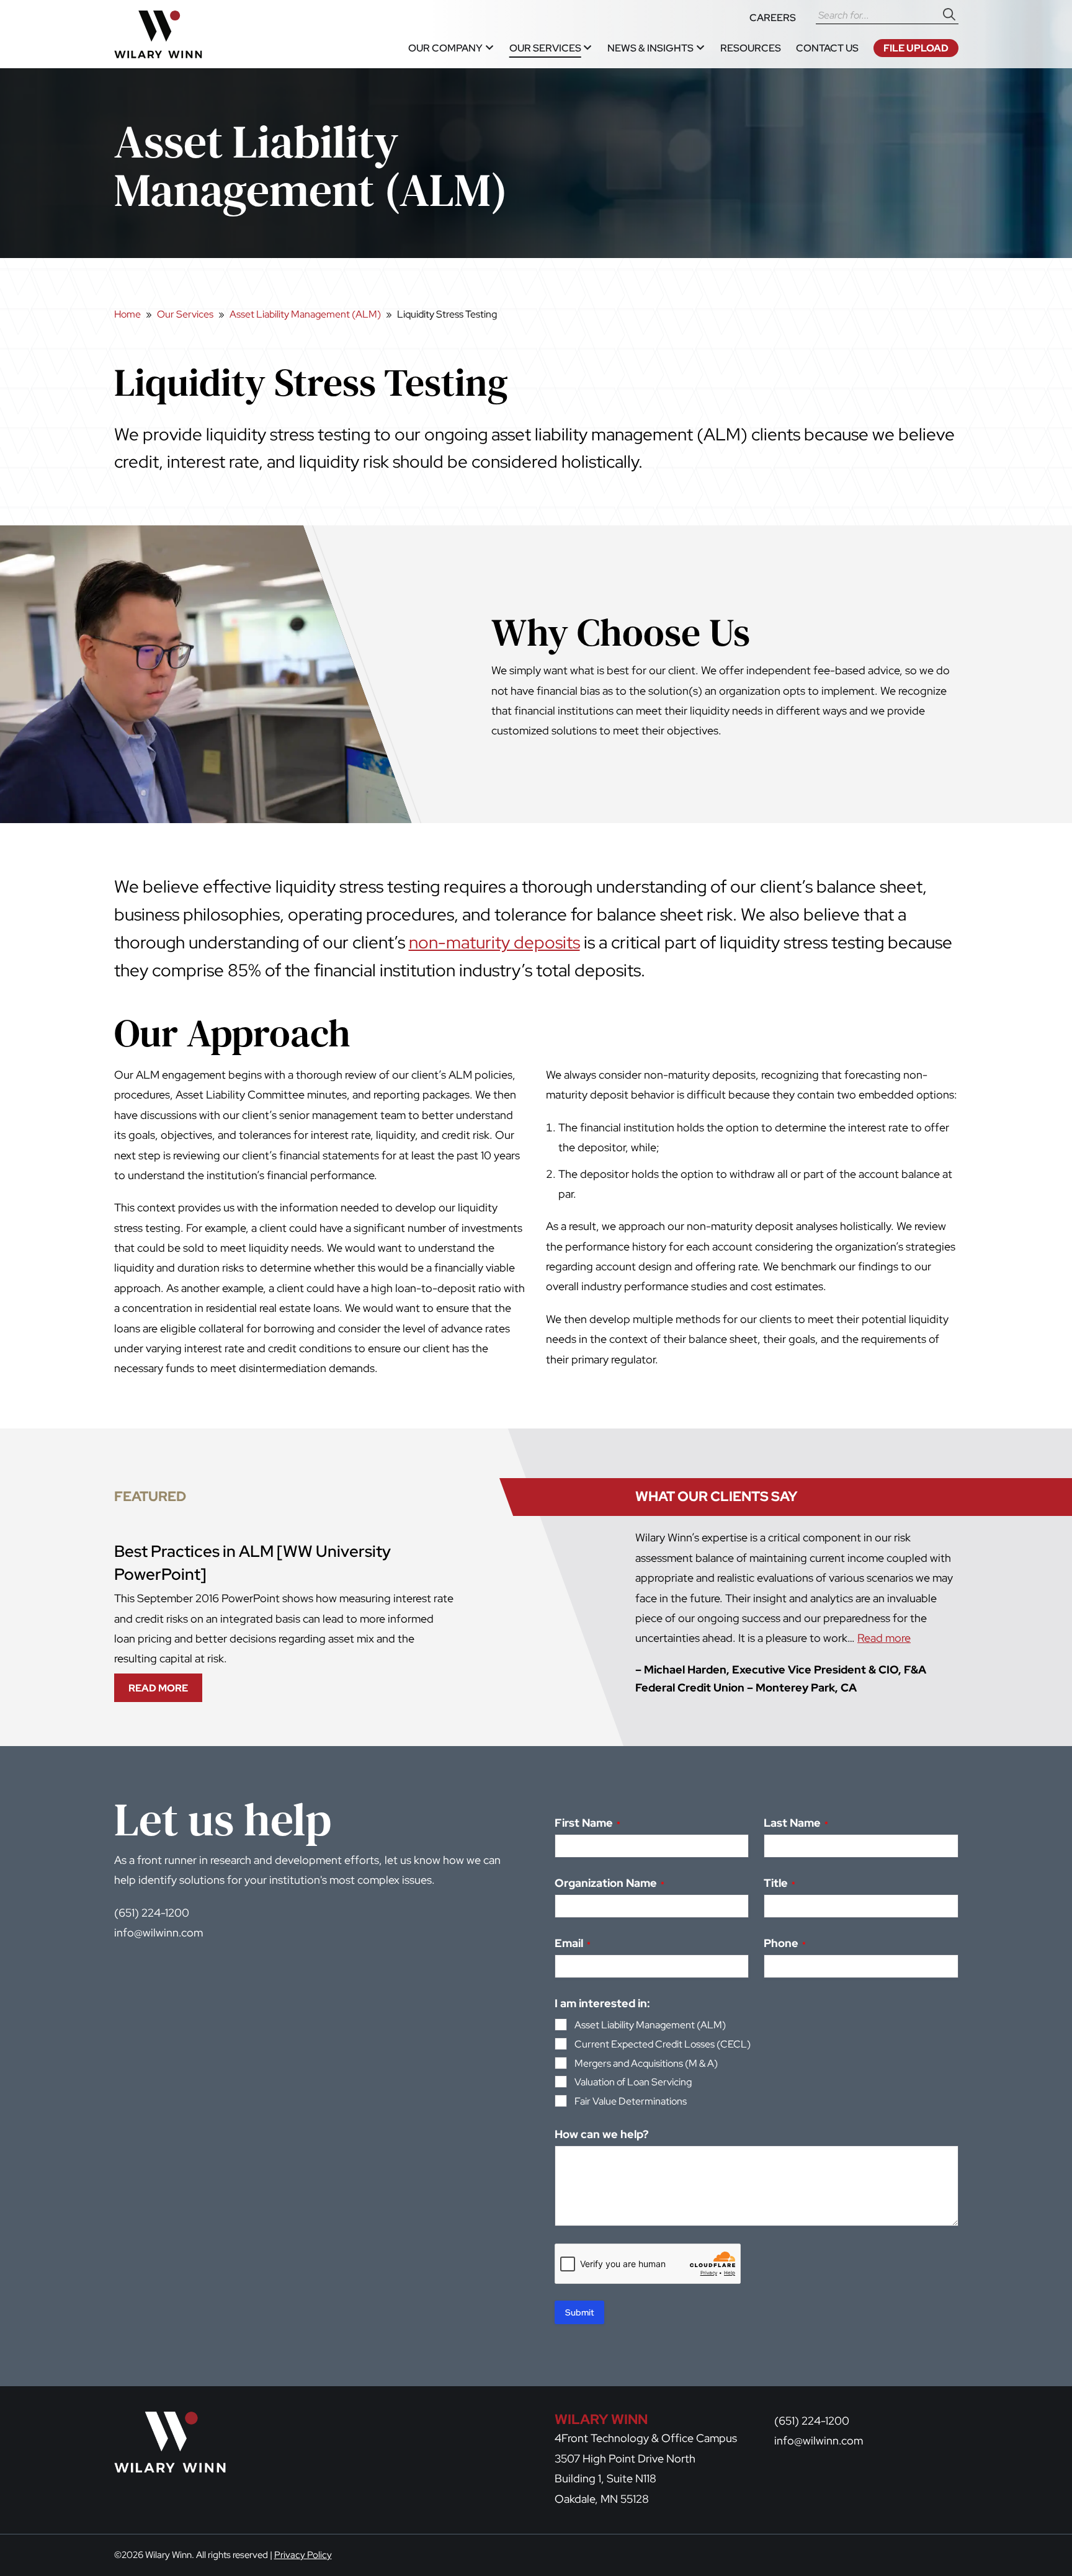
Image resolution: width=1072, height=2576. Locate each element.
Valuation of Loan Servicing (633, 2082)
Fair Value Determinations (631, 2101)
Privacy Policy (303, 2555)
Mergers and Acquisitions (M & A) (646, 2063)
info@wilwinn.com (159, 1932)
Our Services (185, 314)
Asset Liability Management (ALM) (305, 314)
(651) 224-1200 (152, 1913)
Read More (163, 1691)
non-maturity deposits (494, 942)
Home (127, 314)
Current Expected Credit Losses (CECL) (663, 2044)
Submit (579, 2312)
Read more (884, 1638)
